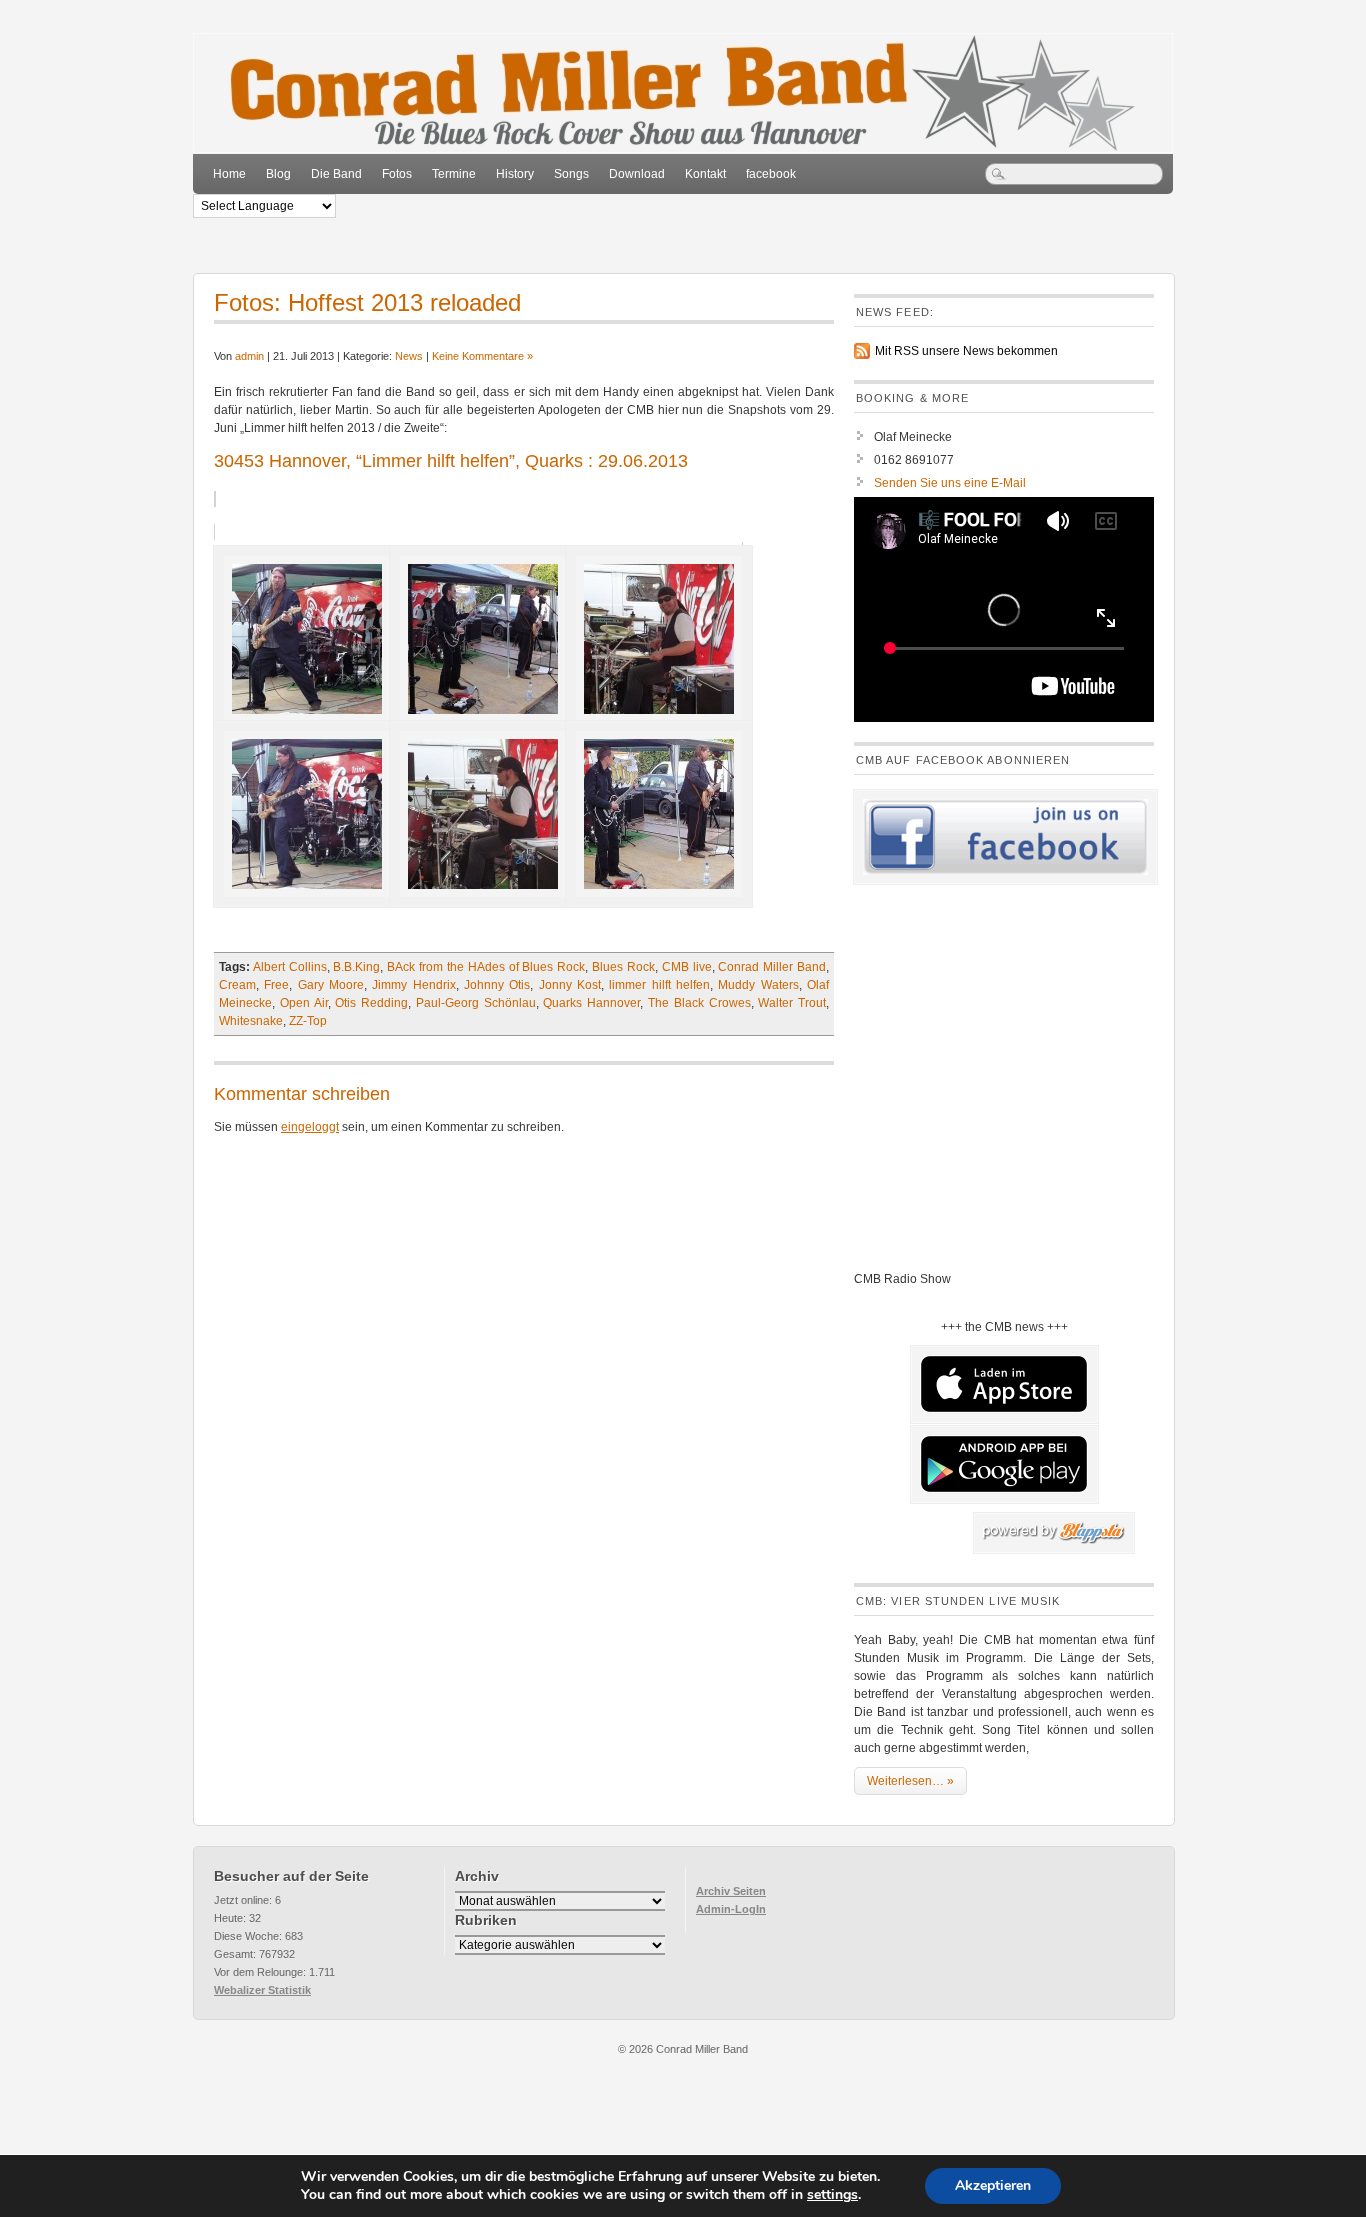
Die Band (336, 174)
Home (229, 174)
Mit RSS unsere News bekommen (966, 351)
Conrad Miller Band (772, 967)
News (409, 356)
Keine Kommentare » (482, 356)
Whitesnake (251, 1021)
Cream (237, 985)
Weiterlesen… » (910, 1781)
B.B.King (356, 967)
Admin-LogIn (731, 1909)
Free (276, 985)
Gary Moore (331, 985)
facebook (771, 174)
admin (249, 356)
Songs (571, 174)
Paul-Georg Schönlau (476, 1003)
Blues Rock (623, 967)
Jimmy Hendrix (413, 985)
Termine (454, 174)
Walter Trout (792, 1003)
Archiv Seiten (731, 1891)
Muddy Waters (758, 985)
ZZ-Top (308, 1021)
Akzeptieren (993, 2185)
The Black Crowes (699, 1003)
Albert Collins (290, 967)
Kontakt (705, 174)
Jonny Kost (570, 985)
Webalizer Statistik (262, 1990)
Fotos (397, 174)
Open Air (304, 1003)
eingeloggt (310, 1127)
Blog (278, 174)
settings (832, 2195)
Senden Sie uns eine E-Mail (950, 483)
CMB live (687, 967)
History (515, 174)
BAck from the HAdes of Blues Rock (486, 967)
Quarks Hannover (591, 1003)
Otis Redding (371, 1003)
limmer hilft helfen (659, 985)
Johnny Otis (497, 985)
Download (637, 174)
